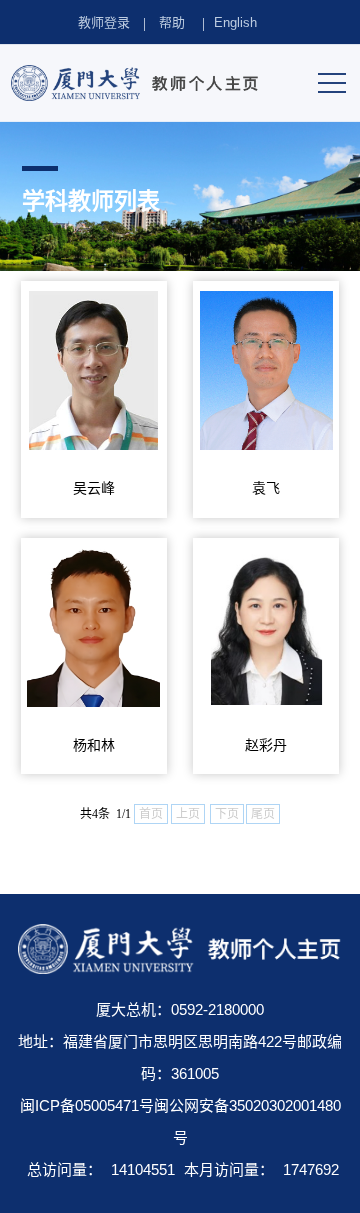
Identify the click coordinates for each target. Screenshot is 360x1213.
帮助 (172, 22)
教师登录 (104, 22)
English (235, 22)
